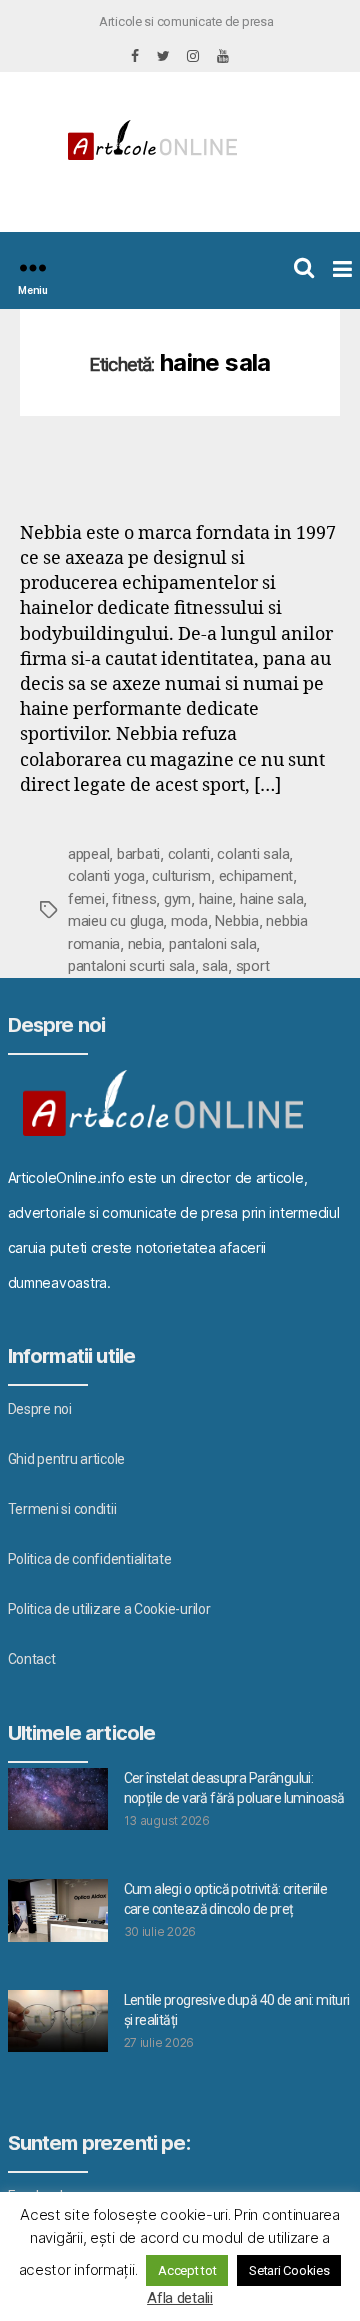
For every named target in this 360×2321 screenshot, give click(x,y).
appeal (88, 854)
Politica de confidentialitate (90, 1559)
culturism (181, 876)
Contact (32, 1659)
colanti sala (253, 854)
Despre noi (40, 1409)
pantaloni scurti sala (131, 966)
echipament (256, 876)
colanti (189, 854)
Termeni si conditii (62, 1509)
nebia (145, 944)
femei (86, 899)
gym (177, 899)
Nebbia (236, 921)
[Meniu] (33, 267)
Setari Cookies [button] (289, 2270)
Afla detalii (180, 2298)
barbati (138, 854)
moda (189, 921)
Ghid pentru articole (67, 1459)
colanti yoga (106, 876)
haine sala (271, 899)
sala (215, 966)
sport (253, 966)
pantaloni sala (212, 944)
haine (216, 899)
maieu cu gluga (115, 921)
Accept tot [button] (187, 2270)
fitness (134, 899)
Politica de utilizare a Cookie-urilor (109, 1609)
